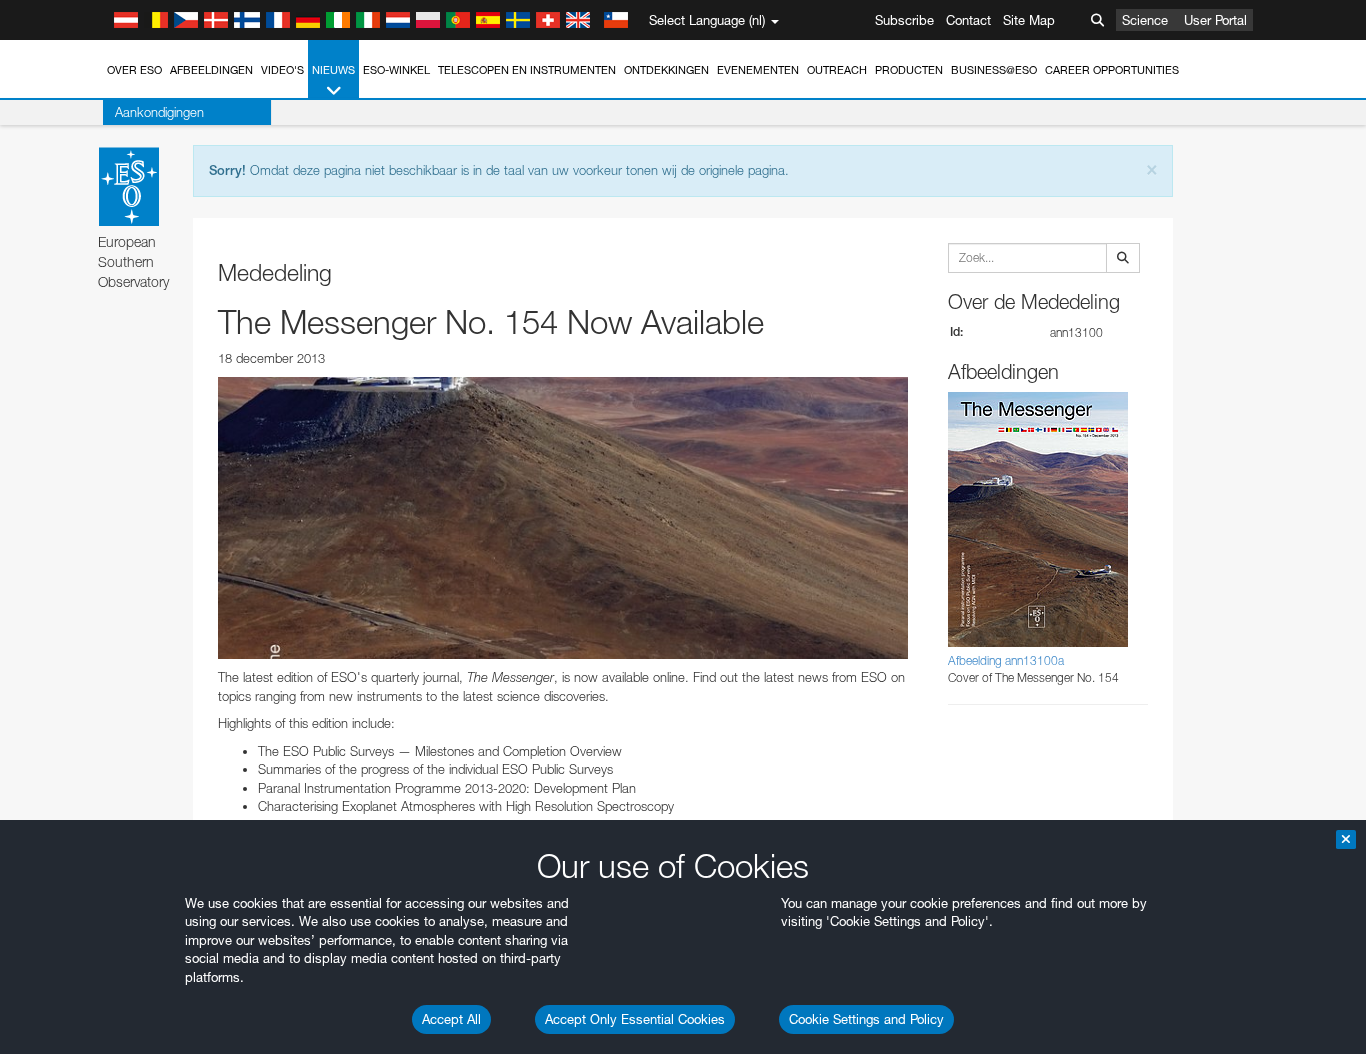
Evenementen (758, 70)
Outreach (837, 70)
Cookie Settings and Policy (866, 1019)
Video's (282, 70)
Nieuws (333, 70)
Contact (968, 20)
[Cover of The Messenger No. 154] (563, 518)
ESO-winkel (396, 70)
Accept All (451, 1019)
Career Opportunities (1112, 70)
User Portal (1215, 20)
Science (1145, 20)
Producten (909, 70)
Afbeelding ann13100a (1006, 660)
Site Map (1029, 20)
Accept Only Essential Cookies (635, 1019)
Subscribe (904, 20)
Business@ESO (994, 70)
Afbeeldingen (211, 70)
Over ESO (134, 70)
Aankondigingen (159, 112)
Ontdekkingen (666, 70)
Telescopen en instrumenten (527, 70)
